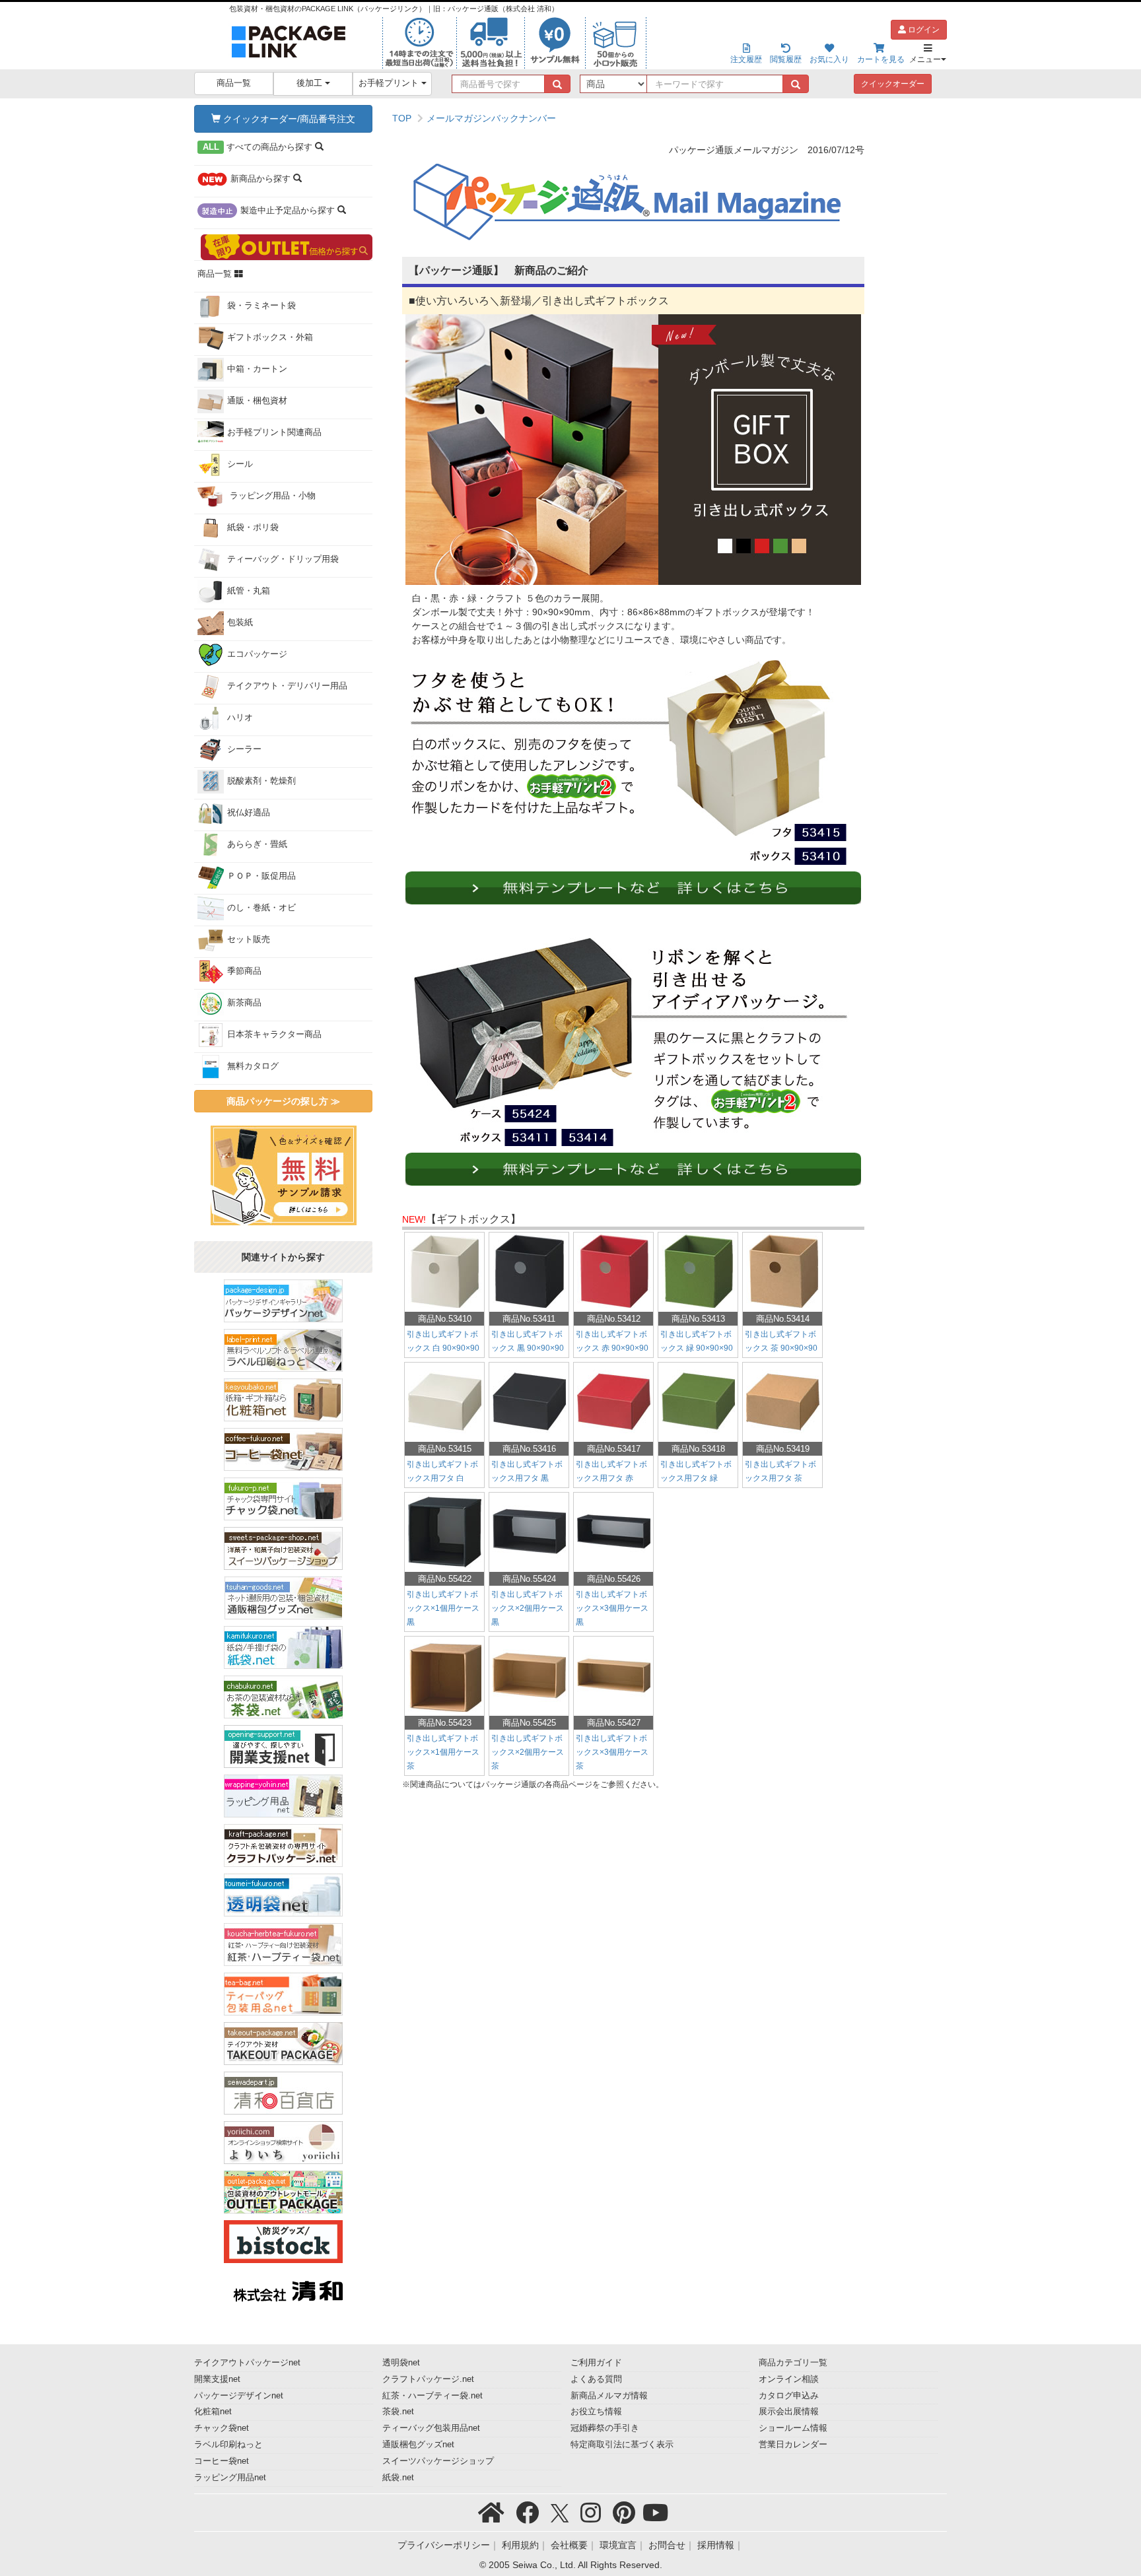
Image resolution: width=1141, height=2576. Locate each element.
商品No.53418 (698, 1449)
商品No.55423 (445, 1723)
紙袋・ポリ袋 (253, 527)
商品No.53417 (614, 1449)
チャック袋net (222, 2428)
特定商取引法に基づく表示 (622, 2445)
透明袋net (401, 2363)
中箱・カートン (257, 369)
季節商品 (244, 971)
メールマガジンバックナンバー (491, 118)
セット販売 (249, 939)
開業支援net (217, 2379)
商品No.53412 (614, 1319)
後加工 (311, 83)
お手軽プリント (390, 83)
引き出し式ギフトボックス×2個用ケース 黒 (528, 1608)
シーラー (244, 749)
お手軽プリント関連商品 (274, 432)
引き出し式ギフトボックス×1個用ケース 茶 (443, 1752)
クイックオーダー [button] (893, 84)
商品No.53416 (529, 1449)
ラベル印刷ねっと (228, 2445)
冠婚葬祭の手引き (605, 2428)
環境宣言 (618, 2545)
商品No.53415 (445, 1449)
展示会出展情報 (789, 2412)
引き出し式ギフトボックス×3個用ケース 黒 (612, 1608)
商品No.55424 (529, 1579)
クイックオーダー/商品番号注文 (288, 119)
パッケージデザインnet (239, 2396)
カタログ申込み (789, 2396)
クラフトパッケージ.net (428, 2379)
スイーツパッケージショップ (438, 2461)
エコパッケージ (257, 654)
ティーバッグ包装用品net (431, 2428)
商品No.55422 (445, 1579)
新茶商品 (244, 1003)
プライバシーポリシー (444, 2545)
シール (240, 464)
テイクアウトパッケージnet (247, 2363)
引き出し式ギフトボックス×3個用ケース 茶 (612, 1752)
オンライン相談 (789, 2379)
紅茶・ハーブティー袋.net (432, 2396)
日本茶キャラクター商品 (274, 1034)
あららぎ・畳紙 (257, 844)
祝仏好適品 (249, 813)
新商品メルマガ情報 (609, 2396)
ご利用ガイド (596, 2363)
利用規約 (520, 2545)
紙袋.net (398, 2478)
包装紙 (240, 623)
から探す (259, 147)
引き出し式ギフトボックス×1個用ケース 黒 (443, 1608)
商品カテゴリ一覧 (793, 2363)
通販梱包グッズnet (418, 2445)
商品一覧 (234, 83)
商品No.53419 (783, 1449)
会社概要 (569, 2545)
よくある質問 (596, 2379)
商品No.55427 (614, 1723)
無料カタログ (253, 1066)
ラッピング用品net (230, 2478)
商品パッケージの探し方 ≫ (283, 1101)
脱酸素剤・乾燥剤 (261, 781)
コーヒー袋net (222, 2461)
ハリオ (240, 718)
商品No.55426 (614, 1579)
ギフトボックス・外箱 (270, 337)
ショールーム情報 (793, 2428)
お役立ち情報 (596, 2412)
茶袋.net (398, 2412)
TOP (402, 118)
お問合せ (667, 2545)
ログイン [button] (923, 30)
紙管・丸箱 (249, 591)
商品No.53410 (445, 1319)
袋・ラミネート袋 (261, 306)
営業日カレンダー (793, 2445)
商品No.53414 (783, 1319)
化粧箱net (213, 2412)
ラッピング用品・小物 (271, 496)
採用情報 (716, 2545)
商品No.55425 (529, 1723)
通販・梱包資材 (257, 401)
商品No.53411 (529, 1319)
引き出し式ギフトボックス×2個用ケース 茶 (528, 1752)
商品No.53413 (698, 1319)
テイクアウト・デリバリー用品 (287, 686)
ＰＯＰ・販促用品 (261, 876)
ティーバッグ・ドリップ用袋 (283, 559)
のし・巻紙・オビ (261, 908)
